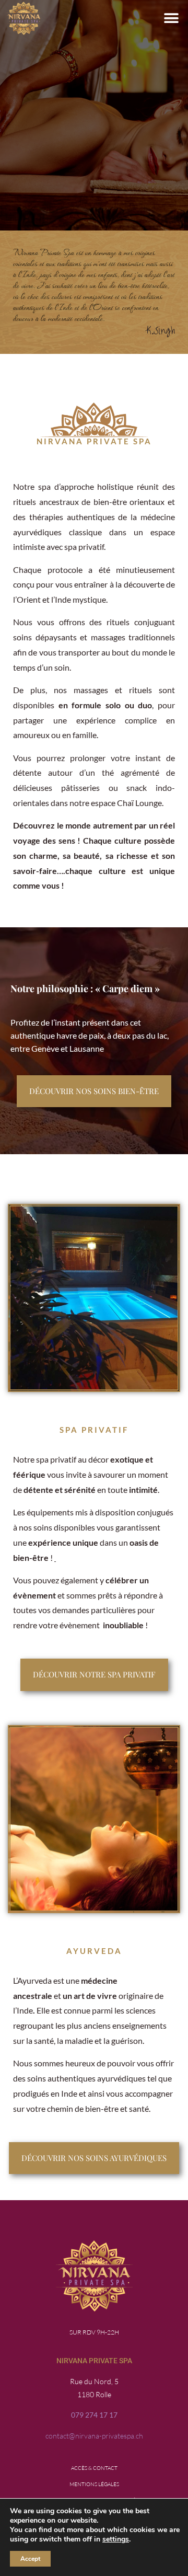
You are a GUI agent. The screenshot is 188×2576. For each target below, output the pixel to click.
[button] (171, 19)
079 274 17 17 (94, 2415)
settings (116, 2539)
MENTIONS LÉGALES (94, 2484)
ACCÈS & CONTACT (94, 2468)
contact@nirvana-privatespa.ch (94, 2436)
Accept (30, 2559)
